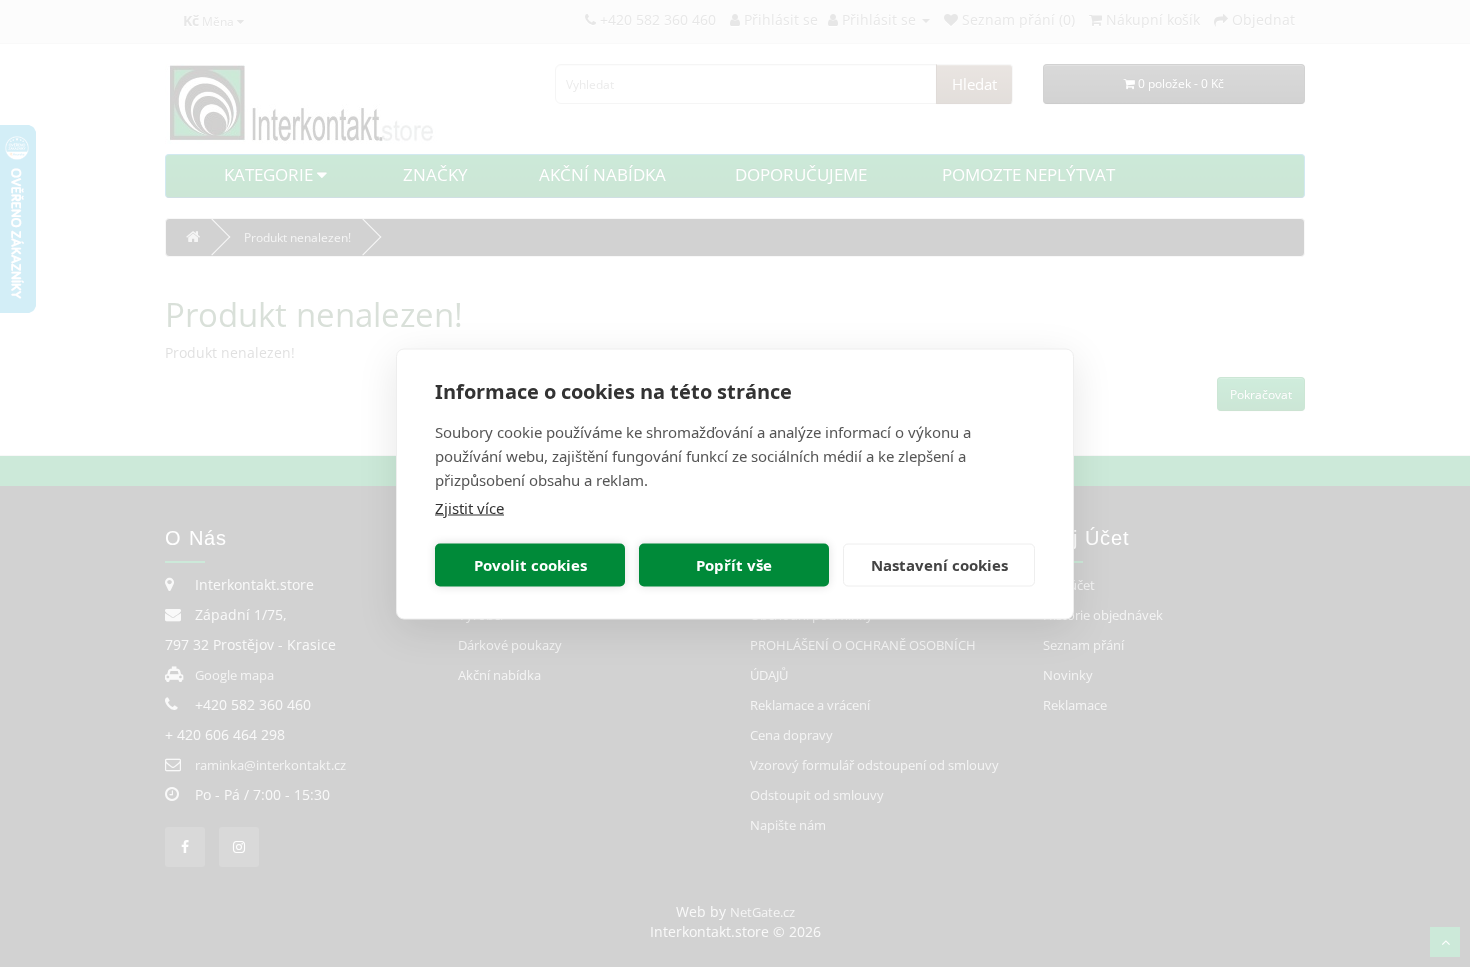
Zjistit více (469, 507)
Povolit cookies (530, 565)
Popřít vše (734, 565)
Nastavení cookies (939, 565)
